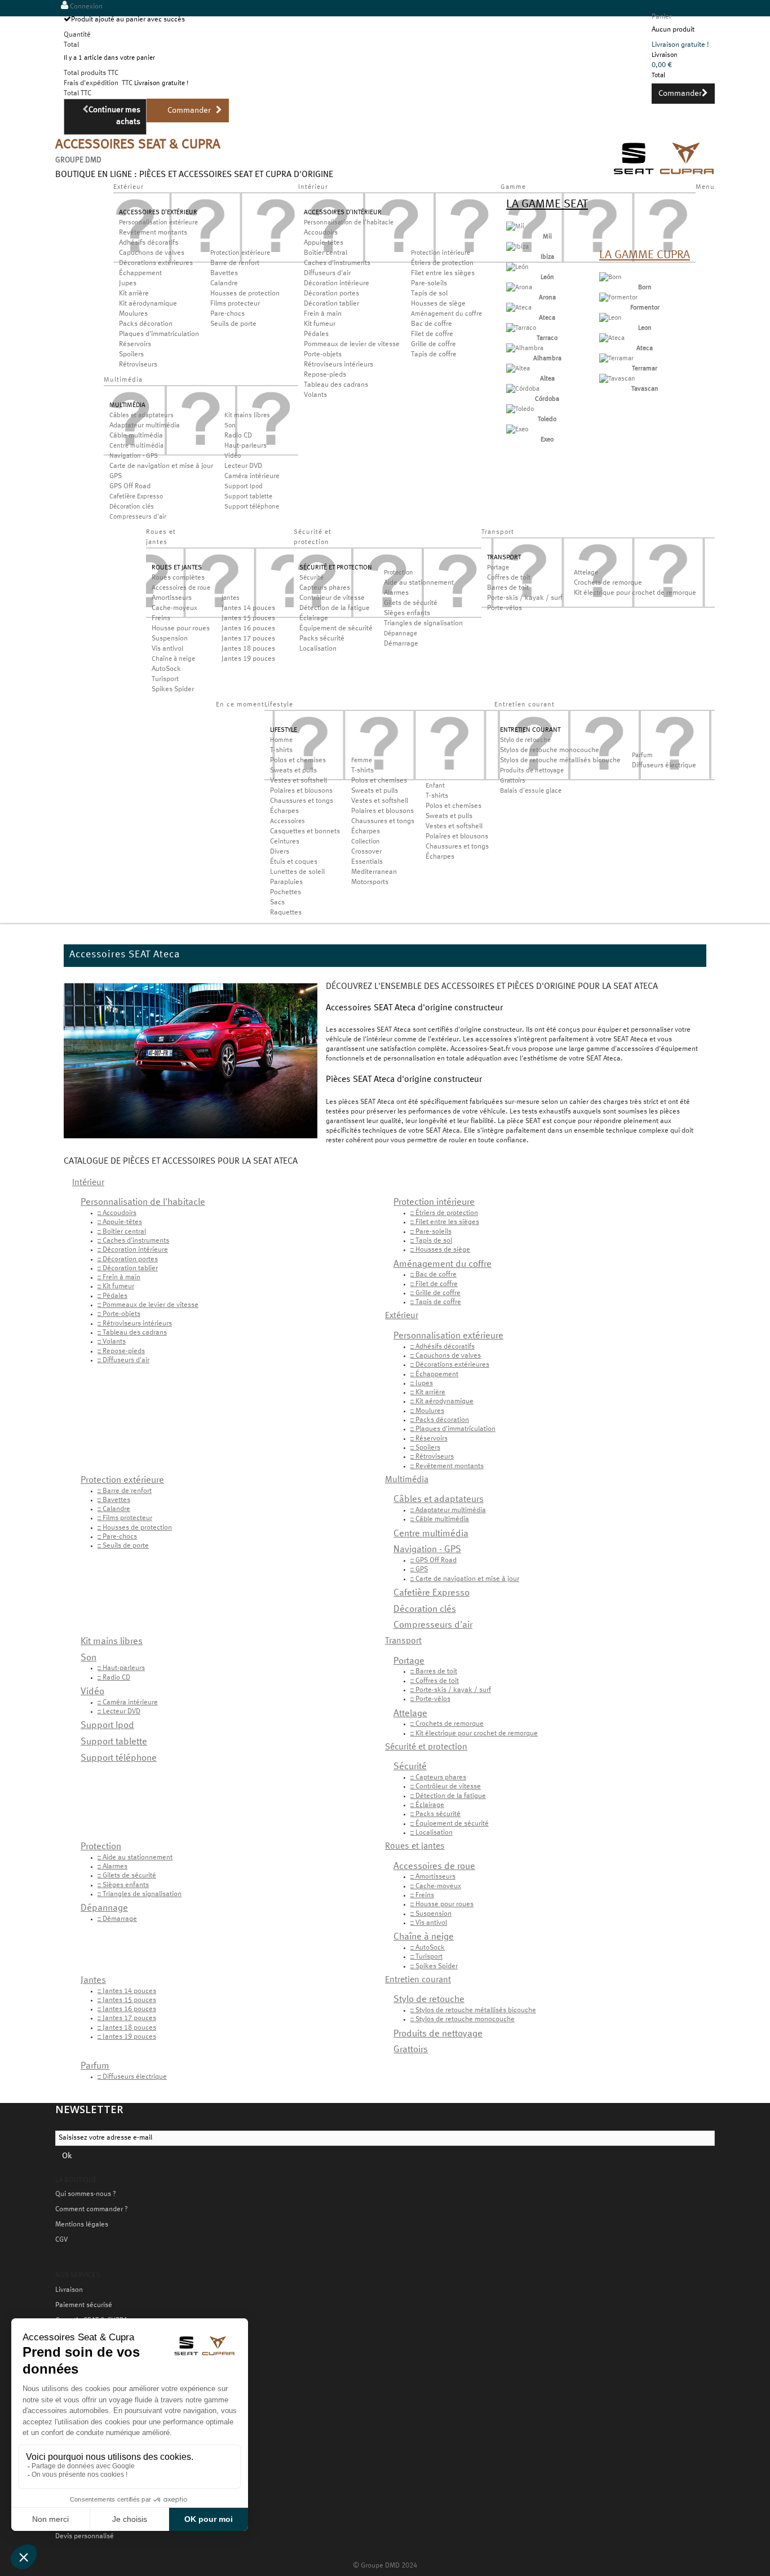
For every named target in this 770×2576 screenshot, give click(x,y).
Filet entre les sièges (443, 273)
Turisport (165, 679)
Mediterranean (374, 872)
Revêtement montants (153, 233)
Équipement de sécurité (336, 629)
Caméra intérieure (252, 476)
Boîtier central (326, 253)
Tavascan (645, 389)
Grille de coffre (433, 344)
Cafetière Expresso (136, 497)
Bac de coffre (432, 324)
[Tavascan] (617, 379)
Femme (362, 761)
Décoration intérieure (337, 284)
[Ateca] (519, 308)
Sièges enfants (407, 613)
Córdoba (547, 399)
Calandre (224, 284)
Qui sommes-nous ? (86, 2194)
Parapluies (286, 882)
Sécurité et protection (426, 1747)
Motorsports (370, 882)
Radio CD (238, 436)
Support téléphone (252, 507)
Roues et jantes (415, 1846)
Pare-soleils (429, 284)
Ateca (547, 318)
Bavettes (224, 273)
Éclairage (314, 618)
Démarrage (401, 644)
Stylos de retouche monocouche (550, 750)
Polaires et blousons (301, 791)
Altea (547, 379)
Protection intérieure (441, 253)
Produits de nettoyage (532, 771)
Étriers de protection (442, 263)
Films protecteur (235, 304)
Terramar (645, 369)
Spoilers (131, 355)
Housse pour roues (181, 629)
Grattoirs (513, 781)
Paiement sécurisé (84, 2305)
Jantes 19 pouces (248, 659)
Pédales (316, 334)
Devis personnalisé (85, 2537)
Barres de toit (508, 588)
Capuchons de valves (152, 253)
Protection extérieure (240, 253)
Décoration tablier (331, 304)
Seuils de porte (233, 324)
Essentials (367, 862)
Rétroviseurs (138, 365)
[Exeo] (517, 430)
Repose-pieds (325, 375)
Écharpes (284, 811)
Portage (498, 568)
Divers (280, 852)
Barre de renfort (235, 263)
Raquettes (286, 913)
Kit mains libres (247, 416)
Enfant (435, 786)
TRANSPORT (504, 558)
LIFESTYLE (284, 730)
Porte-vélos (505, 608)
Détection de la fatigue (335, 608)
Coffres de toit (509, 578)
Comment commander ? (92, 2210)
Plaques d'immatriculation (159, 334)
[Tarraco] (521, 328)
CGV (61, 2240)
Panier (661, 17)
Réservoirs (135, 344)
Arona (547, 298)
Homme (281, 740)
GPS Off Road (130, 487)
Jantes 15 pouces (248, 618)
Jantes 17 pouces (248, 639)
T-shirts (281, 750)
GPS (116, 476)
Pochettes (286, 892)
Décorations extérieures (156, 263)
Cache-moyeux (174, 608)
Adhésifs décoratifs (149, 243)
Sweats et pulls (293, 771)
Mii (547, 237)
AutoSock (166, 669)
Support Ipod (244, 487)
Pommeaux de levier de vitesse (352, 344)
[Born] (610, 277)
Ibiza (547, 257)
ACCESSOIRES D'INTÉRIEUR (343, 213)
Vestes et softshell (298, 781)
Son (230, 426)
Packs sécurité (322, 639)
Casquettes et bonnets (305, 832)
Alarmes (396, 593)
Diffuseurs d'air (327, 273)
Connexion (85, 7)
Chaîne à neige (173, 659)
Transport (403, 1641)
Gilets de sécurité (411, 603)
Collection (366, 842)
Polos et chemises (298, 761)
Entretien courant (418, 1980)
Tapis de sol (429, 294)
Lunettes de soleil (297, 872)
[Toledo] (520, 409)
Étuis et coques (294, 862)
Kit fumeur (320, 324)
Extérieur (402, 1316)
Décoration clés (132, 507)
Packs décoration (146, 324)
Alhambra (547, 359)
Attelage (586, 573)
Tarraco (547, 338)
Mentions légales (82, 2225)
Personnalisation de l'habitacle (349, 223)
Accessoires (287, 821)
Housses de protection (245, 294)
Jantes (231, 598)
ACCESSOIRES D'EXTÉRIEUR (158, 213)
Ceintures (285, 842)
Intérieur (88, 1183)
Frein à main (323, 314)
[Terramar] (616, 359)
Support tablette (248, 497)
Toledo (547, 419)
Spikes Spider (173, 690)
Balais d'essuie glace (531, 791)
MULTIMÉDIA (127, 405)
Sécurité (311, 578)
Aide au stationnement (419, 583)
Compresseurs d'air (138, 517)
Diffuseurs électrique (664, 766)
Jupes (128, 284)
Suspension (170, 639)
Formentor (645, 308)
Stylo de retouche (525, 740)
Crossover (366, 852)
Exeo (547, 440)
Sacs (277, 903)
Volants (315, 395)
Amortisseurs (172, 598)
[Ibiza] (517, 247)
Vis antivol (167, 649)
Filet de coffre (432, 334)
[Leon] (610, 318)
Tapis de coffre (434, 355)
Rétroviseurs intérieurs (338, 365)
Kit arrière (134, 294)
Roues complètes (178, 578)
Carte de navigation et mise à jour (161, 466)
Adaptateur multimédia (145, 426)
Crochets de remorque (608, 583)
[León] (517, 267)
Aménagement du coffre (446, 314)
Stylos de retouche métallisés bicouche (560, 761)
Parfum (642, 755)
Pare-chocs (227, 314)
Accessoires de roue (181, 588)
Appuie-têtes (324, 243)
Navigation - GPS (134, 456)
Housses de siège (438, 304)
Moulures (133, 314)
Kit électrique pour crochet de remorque (635, 593)
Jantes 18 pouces (248, 649)
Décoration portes (331, 294)
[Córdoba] (523, 389)
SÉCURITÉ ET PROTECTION (336, 568)
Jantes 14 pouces (248, 608)
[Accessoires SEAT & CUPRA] (664, 176)
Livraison (69, 2290)
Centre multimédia (136, 446)
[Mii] (515, 227)
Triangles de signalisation (423, 624)
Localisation (318, 649)
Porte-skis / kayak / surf (525, 598)
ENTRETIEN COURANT (530, 730)
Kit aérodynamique (148, 304)
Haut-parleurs (245, 446)
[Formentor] (618, 298)
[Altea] (518, 369)
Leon (645, 328)
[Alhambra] (525, 348)
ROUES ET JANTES (177, 568)
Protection (399, 573)
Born (645, 288)
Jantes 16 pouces (248, 629)
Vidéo (233, 456)
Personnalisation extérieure (158, 223)
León (547, 277)
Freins (161, 618)
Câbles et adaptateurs (141, 416)
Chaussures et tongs (302, 801)
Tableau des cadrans (336, 385)
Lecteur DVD (243, 466)
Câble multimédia (136, 436)
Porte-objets (323, 355)
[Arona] (519, 288)
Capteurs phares (325, 588)
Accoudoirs (321, 233)
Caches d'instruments (337, 263)
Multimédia (407, 1480)
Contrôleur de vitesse (332, 598)
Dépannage (401, 634)
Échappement (140, 273)
